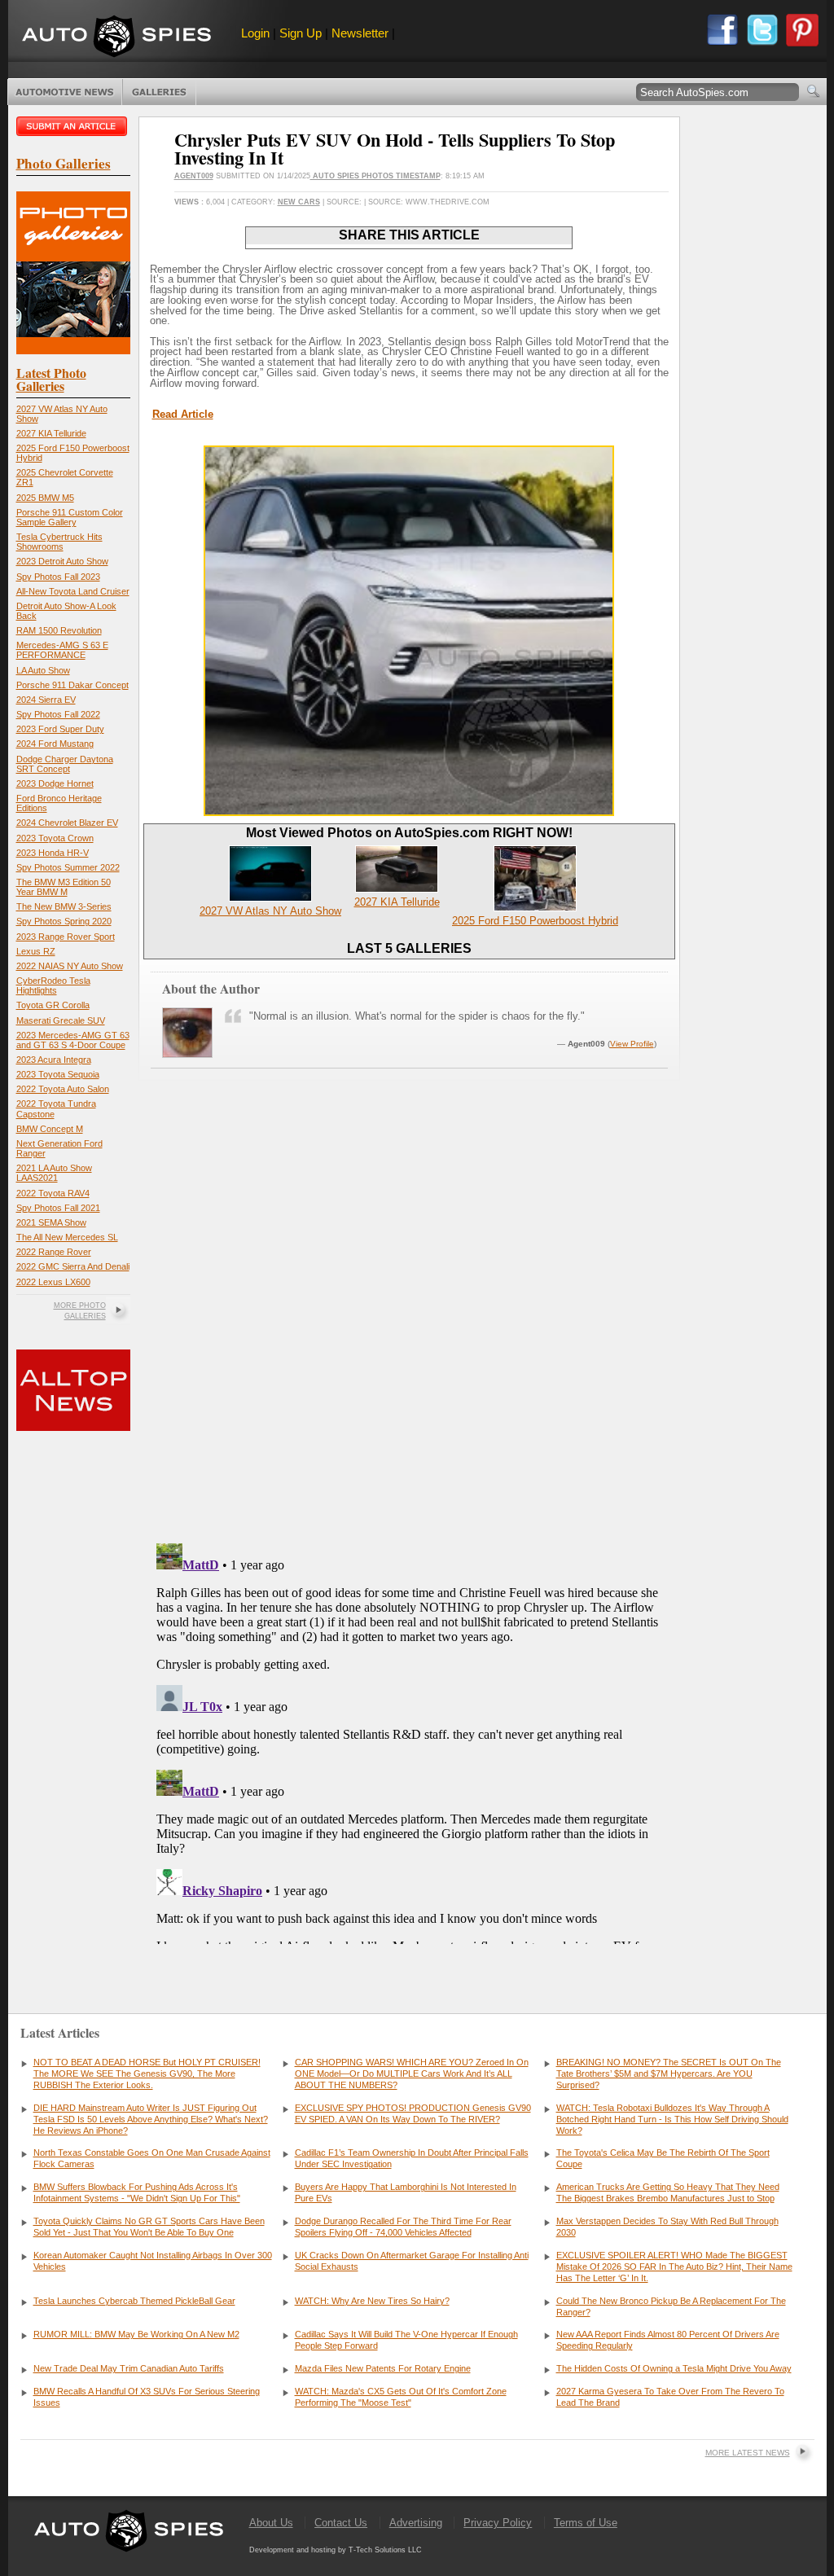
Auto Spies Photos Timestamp (375, 176)
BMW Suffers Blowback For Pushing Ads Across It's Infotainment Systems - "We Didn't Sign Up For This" (137, 2192)
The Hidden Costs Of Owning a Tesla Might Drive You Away (674, 2368)
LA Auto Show (43, 670)
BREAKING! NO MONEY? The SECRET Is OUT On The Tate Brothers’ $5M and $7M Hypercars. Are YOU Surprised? (669, 2074)
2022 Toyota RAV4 (53, 1193)
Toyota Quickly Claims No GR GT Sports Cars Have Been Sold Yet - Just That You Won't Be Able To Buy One (149, 2227)
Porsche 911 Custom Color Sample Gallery (70, 517)
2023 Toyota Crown (55, 838)
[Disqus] (409, 1740)
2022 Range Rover (54, 1252)
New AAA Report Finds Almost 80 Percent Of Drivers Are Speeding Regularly (668, 2340)
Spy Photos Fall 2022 (58, 714)
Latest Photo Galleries (51, 379)
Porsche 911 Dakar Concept (72, 685)
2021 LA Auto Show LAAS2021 (54, 1173)
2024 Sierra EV (46, 700)
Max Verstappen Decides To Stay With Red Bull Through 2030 (667, 2227)
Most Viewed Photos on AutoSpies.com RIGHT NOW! (409, 833)
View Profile (632, 1044)
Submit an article (73, 126)
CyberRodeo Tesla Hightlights (53, 985)
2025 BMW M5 (45, 498)
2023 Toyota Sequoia (58, 1074)
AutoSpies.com (116, 38)
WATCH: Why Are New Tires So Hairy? (372, 2301)
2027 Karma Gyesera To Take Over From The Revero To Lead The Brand (670, 2397)
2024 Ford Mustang (55, 744)
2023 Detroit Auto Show (62, 561)
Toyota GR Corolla (53, 1005)
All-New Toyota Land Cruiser (73, 591)
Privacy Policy (498, 2523)
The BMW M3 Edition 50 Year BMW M (64, 887)
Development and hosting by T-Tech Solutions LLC (336, 2550)
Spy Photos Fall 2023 (58, 577)
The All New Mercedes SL (67, 1237)
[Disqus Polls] (409, 1323)
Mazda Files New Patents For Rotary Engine (383, 2368)
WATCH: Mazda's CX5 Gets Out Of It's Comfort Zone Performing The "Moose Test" (401, 2397)
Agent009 (194, 176)
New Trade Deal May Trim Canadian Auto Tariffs (129, 2368)
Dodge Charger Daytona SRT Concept (65, 764)
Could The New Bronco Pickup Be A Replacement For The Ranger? (671, 2306)
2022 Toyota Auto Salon (63, 1089)
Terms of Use (586, 2523)
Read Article (183, 414)
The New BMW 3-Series (64, 906)
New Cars (299, 202)
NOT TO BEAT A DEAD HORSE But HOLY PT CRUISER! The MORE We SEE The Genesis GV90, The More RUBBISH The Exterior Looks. (147, 2074)
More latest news (748, 2453)
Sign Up (301, 33)
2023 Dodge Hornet (55, 783)
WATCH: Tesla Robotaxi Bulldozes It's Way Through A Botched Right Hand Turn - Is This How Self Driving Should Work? (672, 2119)
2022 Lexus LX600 (53, 1282)
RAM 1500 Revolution (59, 630)
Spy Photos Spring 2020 (64, 921)
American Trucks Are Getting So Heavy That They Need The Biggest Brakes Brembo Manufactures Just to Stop (668, 2192)
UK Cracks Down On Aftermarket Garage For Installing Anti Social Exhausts (412, 2261)
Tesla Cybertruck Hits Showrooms (59, 542)
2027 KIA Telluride (51, 433)
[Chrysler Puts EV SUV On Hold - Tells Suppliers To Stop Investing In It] (409, 812)
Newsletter (360, 33)
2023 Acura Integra (54, 1060)
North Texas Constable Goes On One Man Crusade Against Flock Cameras (152, 2158)
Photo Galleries (159, 92)
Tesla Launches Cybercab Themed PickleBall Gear (134, 2301)
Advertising (416, 2523)
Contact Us (341, 2523)
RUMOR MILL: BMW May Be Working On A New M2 (136, 2334)
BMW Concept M (50, 1129)
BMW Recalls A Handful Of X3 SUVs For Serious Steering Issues (147, 2397)
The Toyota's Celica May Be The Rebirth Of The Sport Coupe (663, 2158)
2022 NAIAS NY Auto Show (70, 966)
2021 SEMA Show (51, 1222)
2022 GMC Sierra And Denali (73, 1266)
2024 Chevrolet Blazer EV (67, 823)
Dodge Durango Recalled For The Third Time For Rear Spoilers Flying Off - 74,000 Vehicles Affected (403, 2227)
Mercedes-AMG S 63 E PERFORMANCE (62, 650)
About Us (271, 2523)
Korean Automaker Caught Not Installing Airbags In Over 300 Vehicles (153, 2261)
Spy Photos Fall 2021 (58, 1208)
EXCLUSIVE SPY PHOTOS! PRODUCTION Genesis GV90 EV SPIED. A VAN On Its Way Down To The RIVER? (413, 2113)
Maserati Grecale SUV (61, 1020)
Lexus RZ (36, 951)
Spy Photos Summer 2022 (68, 867)
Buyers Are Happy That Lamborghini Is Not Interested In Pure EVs (406, 2192)
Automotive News (65, 92)
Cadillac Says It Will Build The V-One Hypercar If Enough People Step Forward (406, 2340)
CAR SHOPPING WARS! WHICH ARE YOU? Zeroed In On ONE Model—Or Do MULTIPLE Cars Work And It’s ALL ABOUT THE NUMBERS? (412, 2074)
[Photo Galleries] (73, 351)
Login (255, 33)
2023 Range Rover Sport (66, 937)
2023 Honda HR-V (53, 853)
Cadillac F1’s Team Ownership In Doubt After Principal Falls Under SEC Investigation (412, 2158)
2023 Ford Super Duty (60, 729)
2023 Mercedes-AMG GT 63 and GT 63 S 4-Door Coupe (73, 1040)
